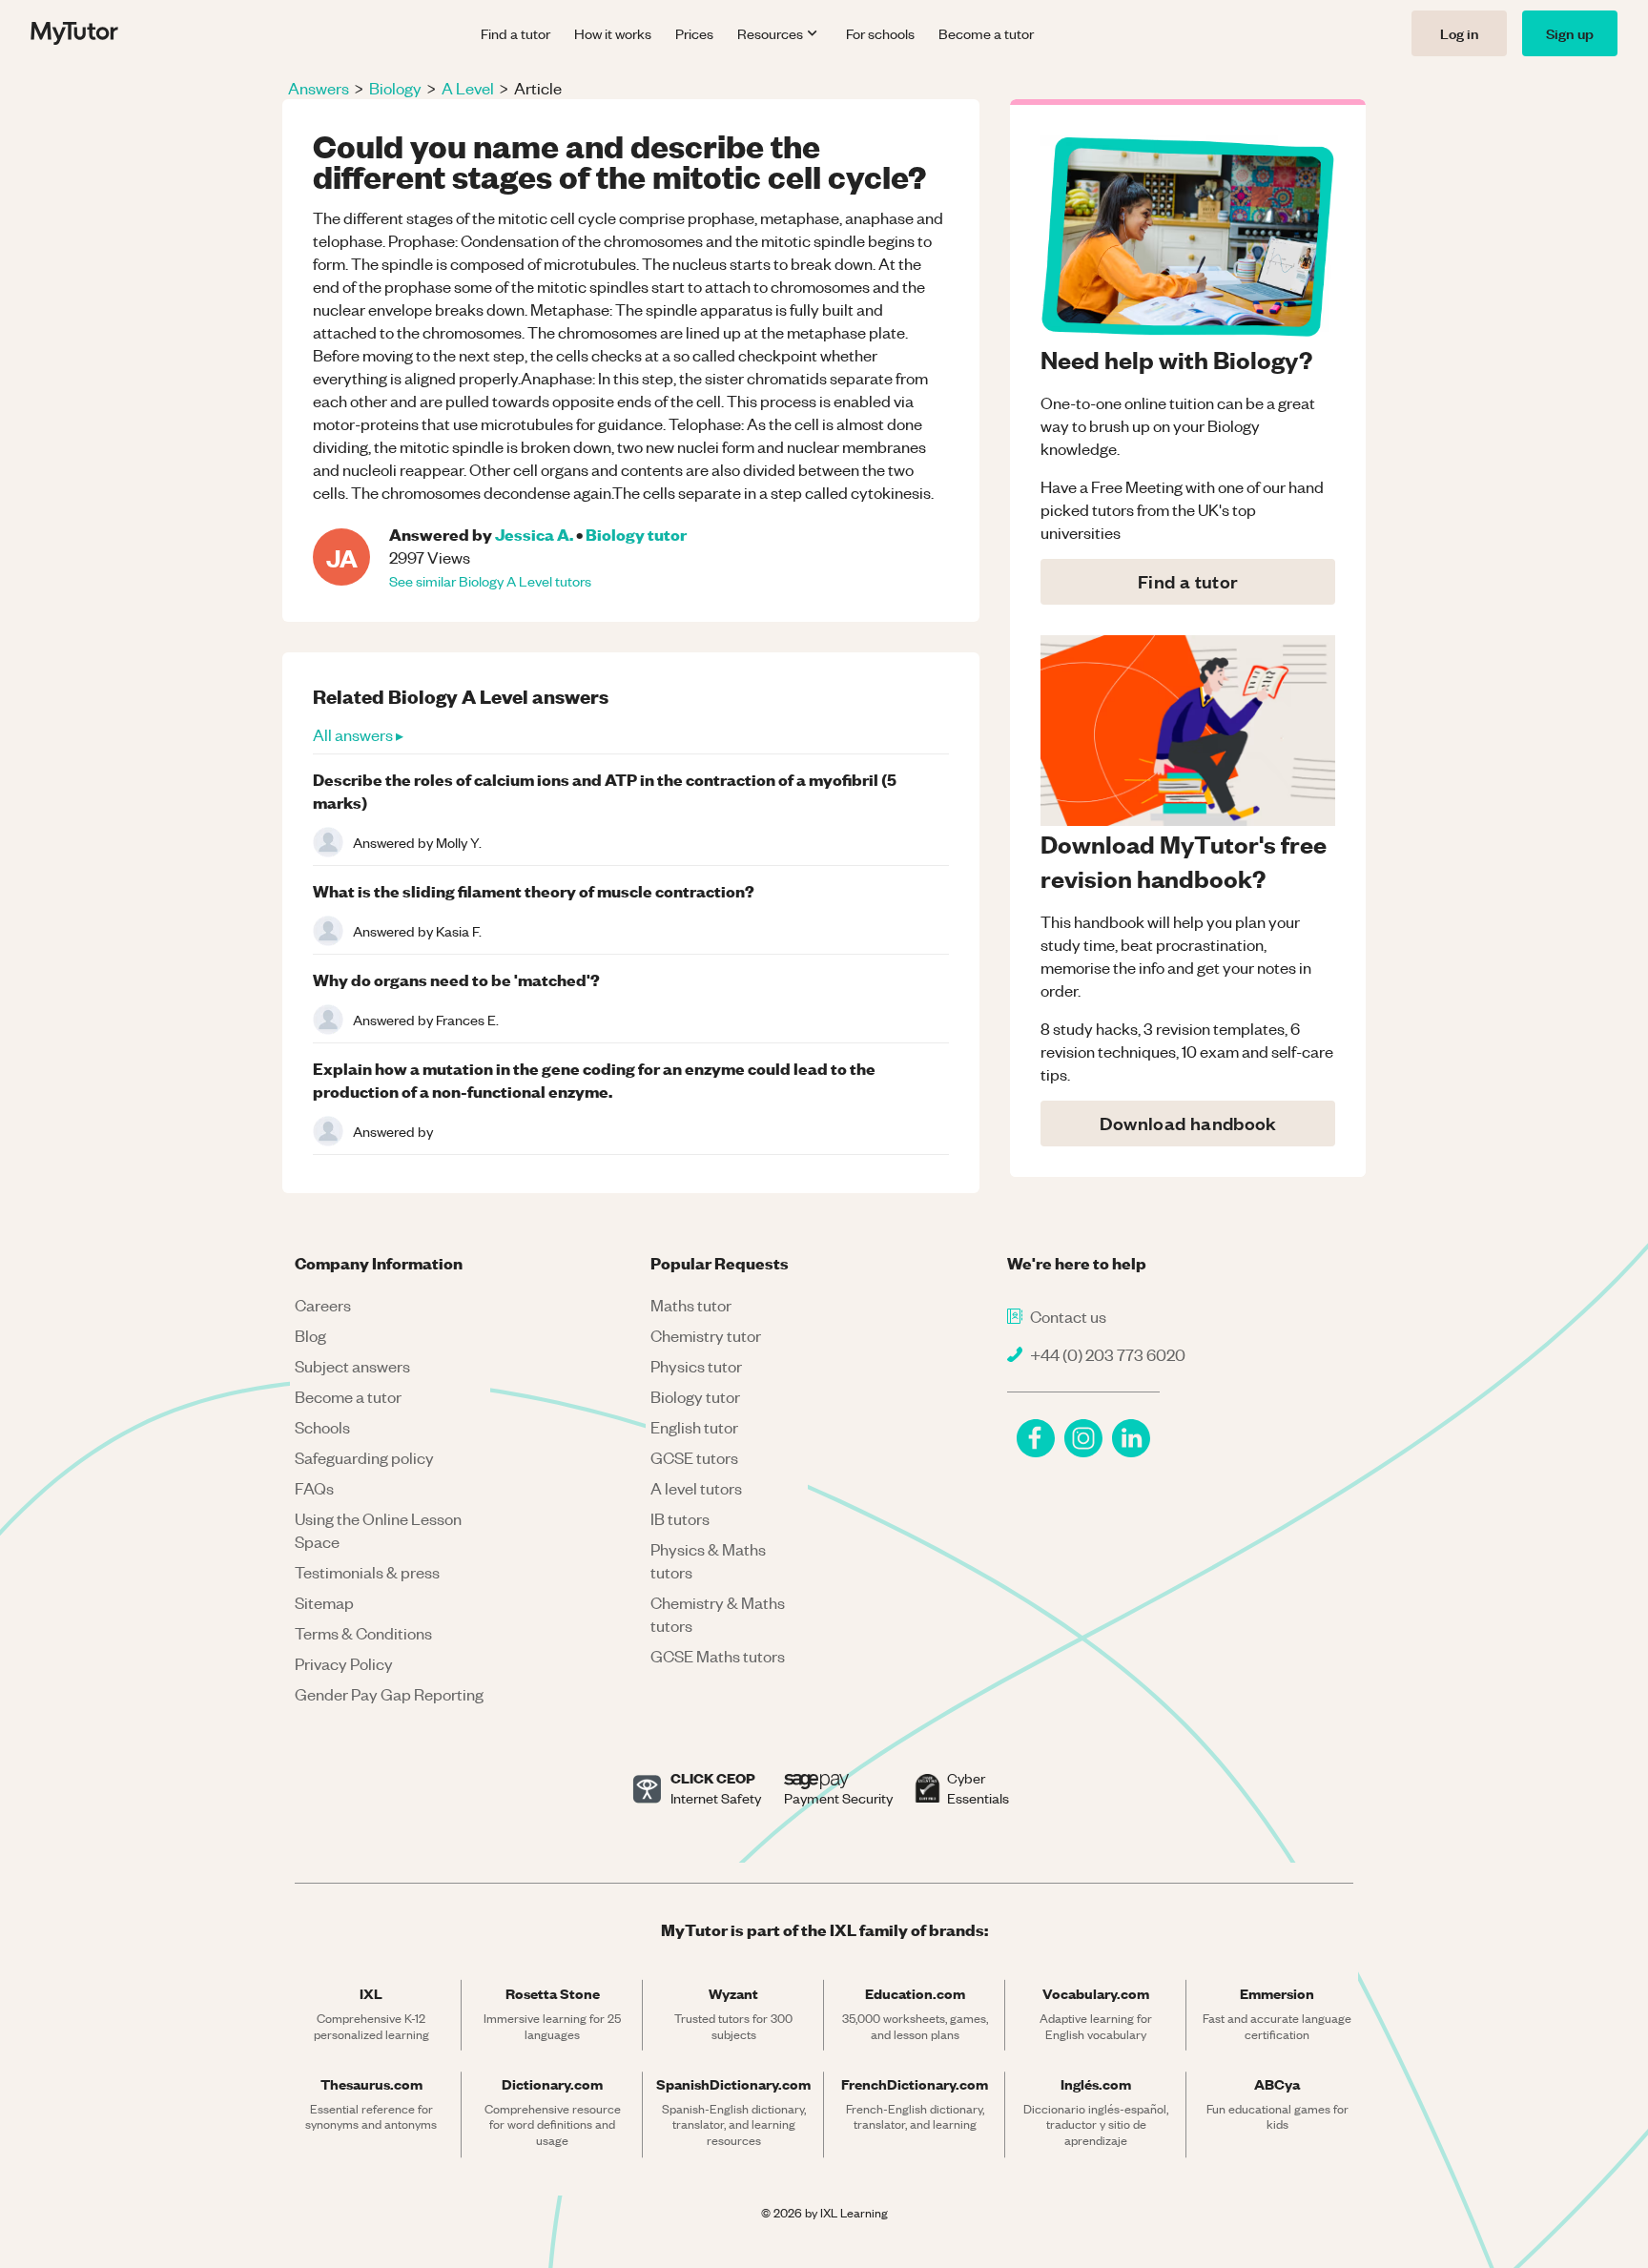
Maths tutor (691, 1305)
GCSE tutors (694, 1457)
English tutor (694, 1427)
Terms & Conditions (363, 1633)
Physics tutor (696, 1366)
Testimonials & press (367, 1572)
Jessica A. (534, 534)
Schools (322, 1427)
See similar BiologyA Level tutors (490, 581)
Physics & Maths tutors (708, 1560)
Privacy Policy (344, 1663)
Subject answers (352, 1366)
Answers (319, 88)
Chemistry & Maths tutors (718, 1614)
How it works (613, 33)
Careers (323, 1305)
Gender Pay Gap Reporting (389, 1694)
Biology (395, 88)
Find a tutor (515, 33)
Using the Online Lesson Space (378, 1530)
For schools (880, 33)
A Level (468, 88)
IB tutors (680, 1518)
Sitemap (324, 1602)
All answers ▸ (358, 734)
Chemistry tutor (706, 1335)
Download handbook (1188, 1123)
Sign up (1570, 33)
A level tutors (696, 1488)
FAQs (314, 1488)
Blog (310, 1335)
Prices (694, 33)
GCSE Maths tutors (718, 1656)
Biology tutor (636, 534)
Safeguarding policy (364, 1457)
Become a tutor (986, 33)
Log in (1459, 33)
